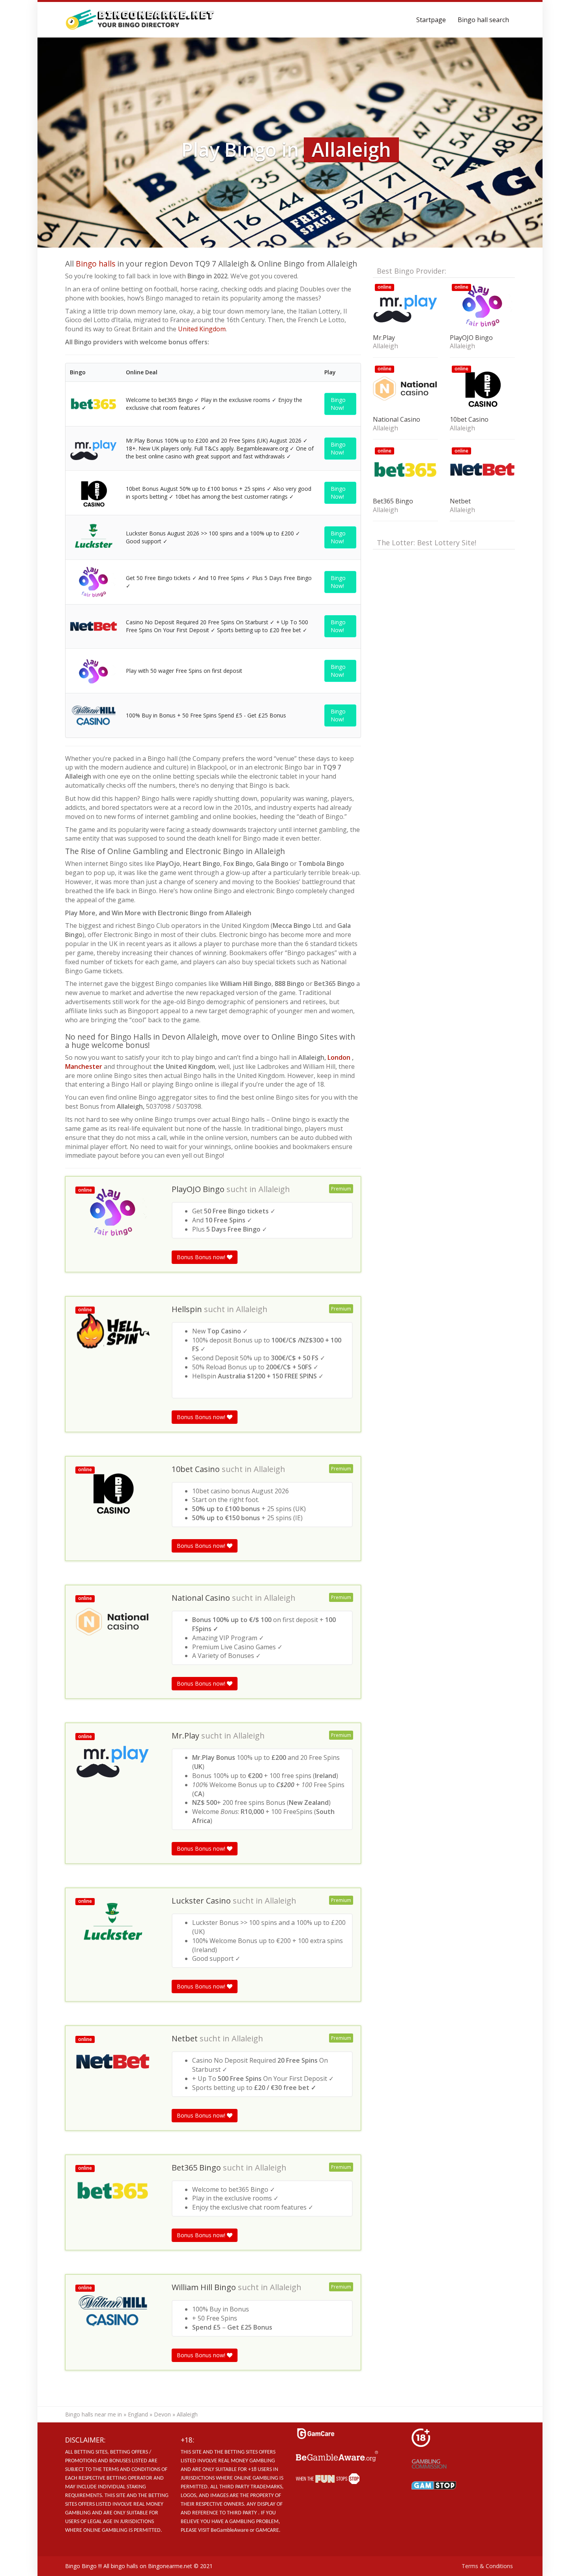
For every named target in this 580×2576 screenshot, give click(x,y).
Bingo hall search (483, 20)
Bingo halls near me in (94, 2414)
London (339, 1057)
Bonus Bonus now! (202, 1257)
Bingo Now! (338, 404)
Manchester (84, 1066)
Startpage (431, 20)
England (138, 2414)
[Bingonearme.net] (140, 20)
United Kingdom (202, 329)
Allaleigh (274, 1189)
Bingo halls (95, 264)
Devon (162, 2414)
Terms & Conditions (487, 2566)
